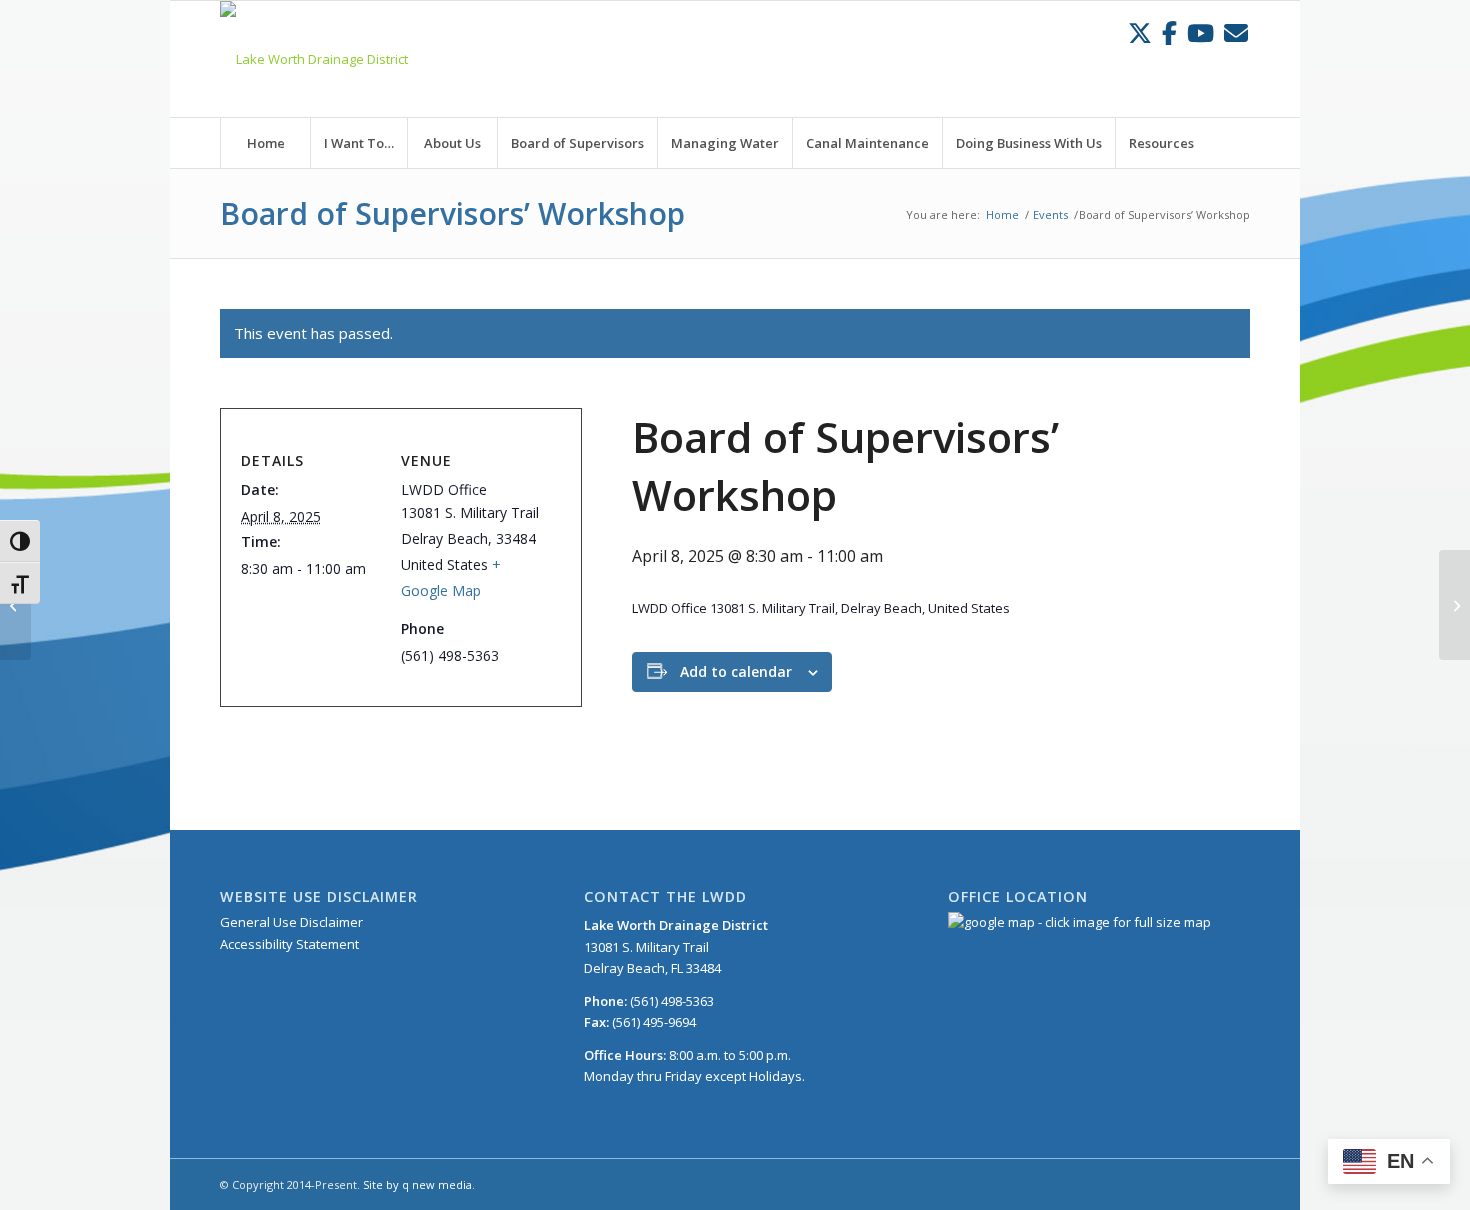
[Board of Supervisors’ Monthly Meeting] (15, 605)
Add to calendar (736, 671)
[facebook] (1169, 32)
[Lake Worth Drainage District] (314, 59)
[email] (1236, 32)
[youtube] (1200, 32)
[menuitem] (265, 143)
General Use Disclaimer (291, 922)
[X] (1140, 32)
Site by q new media (417, 1184)
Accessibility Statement (289, 944)
